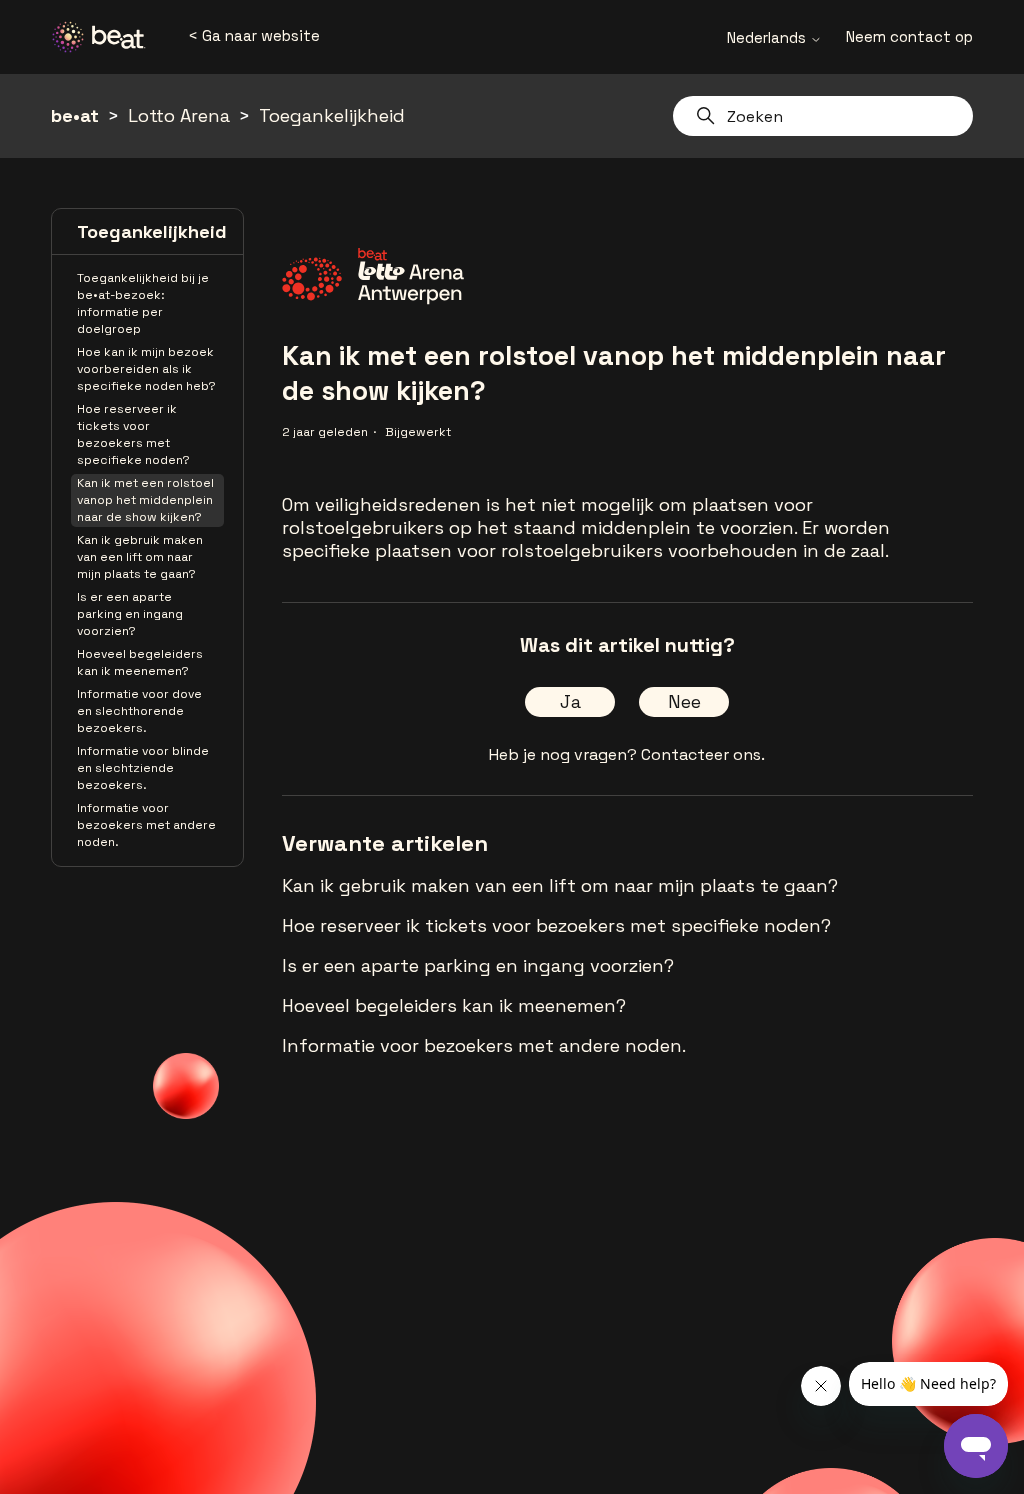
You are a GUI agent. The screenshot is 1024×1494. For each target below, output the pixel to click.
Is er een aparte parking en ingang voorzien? (130, 614)
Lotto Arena (179, 115)
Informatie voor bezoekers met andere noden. (146, 825)
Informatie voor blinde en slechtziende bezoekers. (143, 768)
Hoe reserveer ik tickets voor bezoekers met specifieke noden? (133, 434)
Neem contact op (909, 36)
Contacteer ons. (703, 754)
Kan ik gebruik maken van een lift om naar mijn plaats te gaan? (140, 557)
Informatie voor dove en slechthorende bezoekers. (139, 711)
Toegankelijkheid (332, 115)
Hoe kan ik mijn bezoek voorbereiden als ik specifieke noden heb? (146, 369)
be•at (75, 115)
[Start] (106, 37)
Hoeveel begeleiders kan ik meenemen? (140, 662)
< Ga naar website (254, 35)
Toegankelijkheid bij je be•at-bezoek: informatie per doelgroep (143, 303)
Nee (684, 701)
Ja (570, 701)
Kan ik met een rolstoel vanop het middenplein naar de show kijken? (145, 500)
